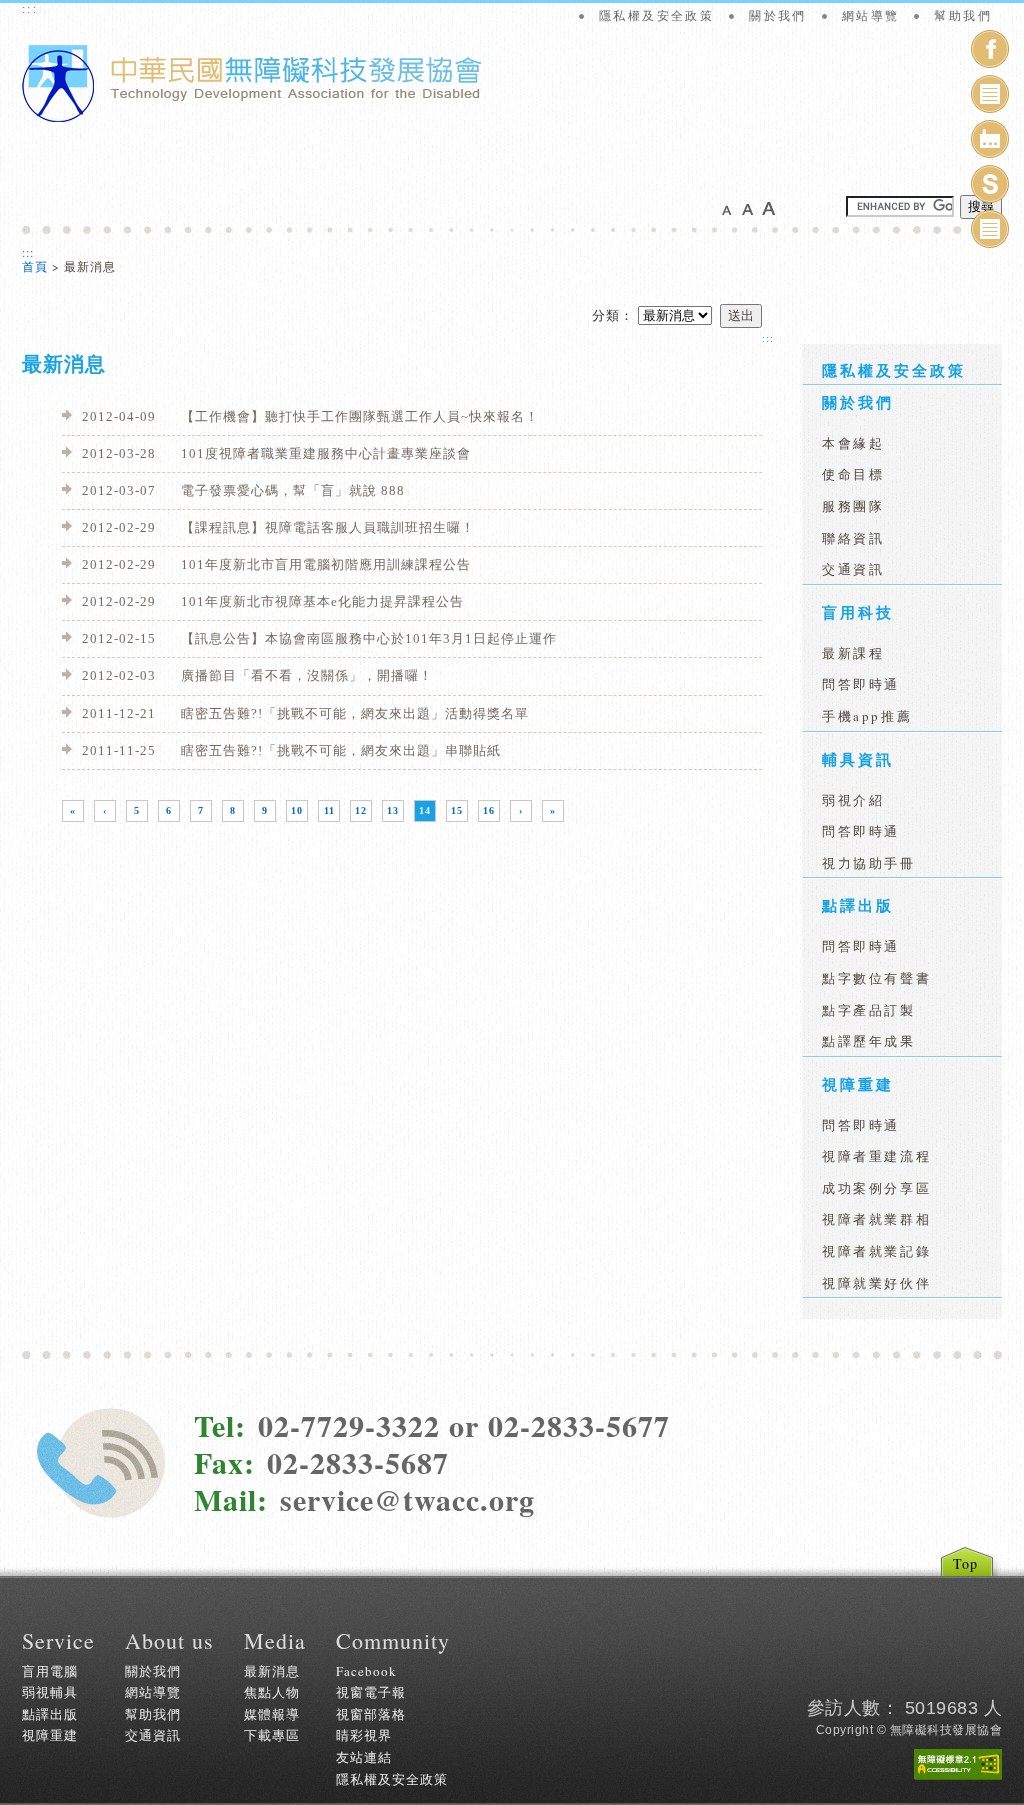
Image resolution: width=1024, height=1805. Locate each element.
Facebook (366, 1671)
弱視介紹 (853, 800)
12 (361, 810)
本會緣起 (853, 443)
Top (965, 1563)
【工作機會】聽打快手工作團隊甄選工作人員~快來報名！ (310, 416)
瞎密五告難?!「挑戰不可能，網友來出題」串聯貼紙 (291, 750)
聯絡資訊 (853, 538)
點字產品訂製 (869, 1010)
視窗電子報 (990, 97)
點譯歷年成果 (869, 1041)
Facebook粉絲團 (990, 52)
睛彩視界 (364, 1735)
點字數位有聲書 (876, 978)
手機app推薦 (867, 716)
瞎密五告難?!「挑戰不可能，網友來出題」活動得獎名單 (305, 713)
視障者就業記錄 (876, 1251)
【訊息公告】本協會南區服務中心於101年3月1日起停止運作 (319, 638)
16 (489, 810)
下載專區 (272, 1735)
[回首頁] (252, 118)
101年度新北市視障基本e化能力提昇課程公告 (273, 601)
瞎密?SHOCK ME (990, 187)
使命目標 (853, 474)
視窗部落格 (371, 1714)
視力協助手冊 (869, 863)
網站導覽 (871, 16)
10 (297, 810)
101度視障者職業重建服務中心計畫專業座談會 (276, 453)
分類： (613, 315)
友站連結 (364, 1757)
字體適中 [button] (752, 208)
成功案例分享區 (876, 1188)
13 (393, 810)
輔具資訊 (858, 759)
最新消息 (272, 1671)
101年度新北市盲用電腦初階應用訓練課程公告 (276, 564)
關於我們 (778, 16)
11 (329, 810)
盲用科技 (858, 612)
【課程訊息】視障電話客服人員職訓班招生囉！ (278, 527)
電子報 (990, 232)
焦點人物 (272, 1692)
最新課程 (853, 653)
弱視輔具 (50, 1692)
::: (30, 9)
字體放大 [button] (772, 208)
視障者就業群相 (876, 1219)
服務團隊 (853, 506)
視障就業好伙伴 (876, 1283)
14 (425, 810)
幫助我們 (963, 16)
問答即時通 (861, 684)
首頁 (35, 266)
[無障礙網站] (958, 1764)
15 (457, 810)
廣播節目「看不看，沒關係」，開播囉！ (257, 675)
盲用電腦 (50, 1671)
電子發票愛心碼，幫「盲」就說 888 (243, 490)
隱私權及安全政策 (656, 16)
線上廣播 (990, 142)
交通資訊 (853, 569)
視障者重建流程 (876, 1156)
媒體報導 (272, 1714)
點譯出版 (858, 905)
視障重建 (858, 1084)
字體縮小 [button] (732, 208)
